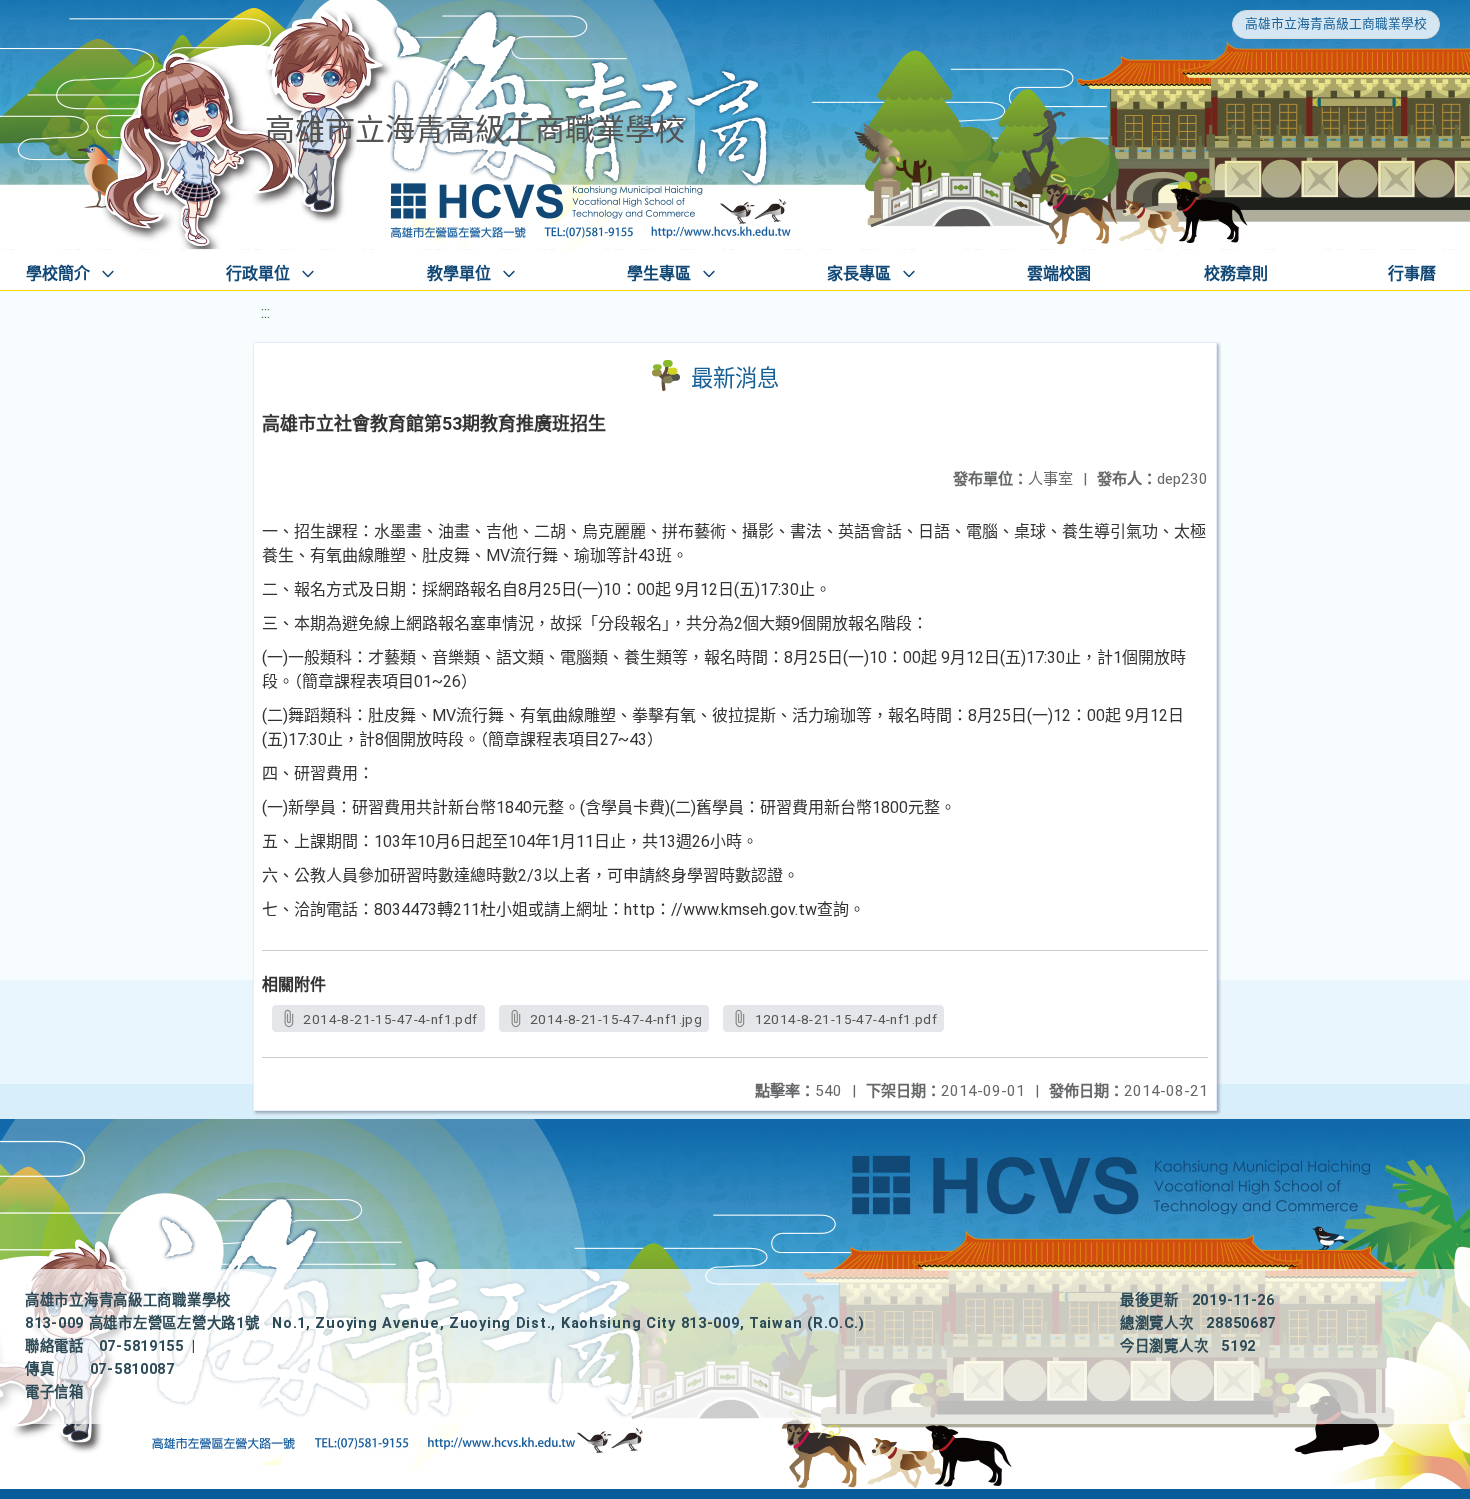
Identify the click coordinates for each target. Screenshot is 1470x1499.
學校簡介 (58, 273)
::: (265, 312)
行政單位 (258, 273)
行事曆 (1412, 273)
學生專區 (659, 273)
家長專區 (859, 273)
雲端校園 (1059, 273)
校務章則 (1236, 273)
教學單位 (459, 273)
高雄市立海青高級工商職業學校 (1336, 23)
